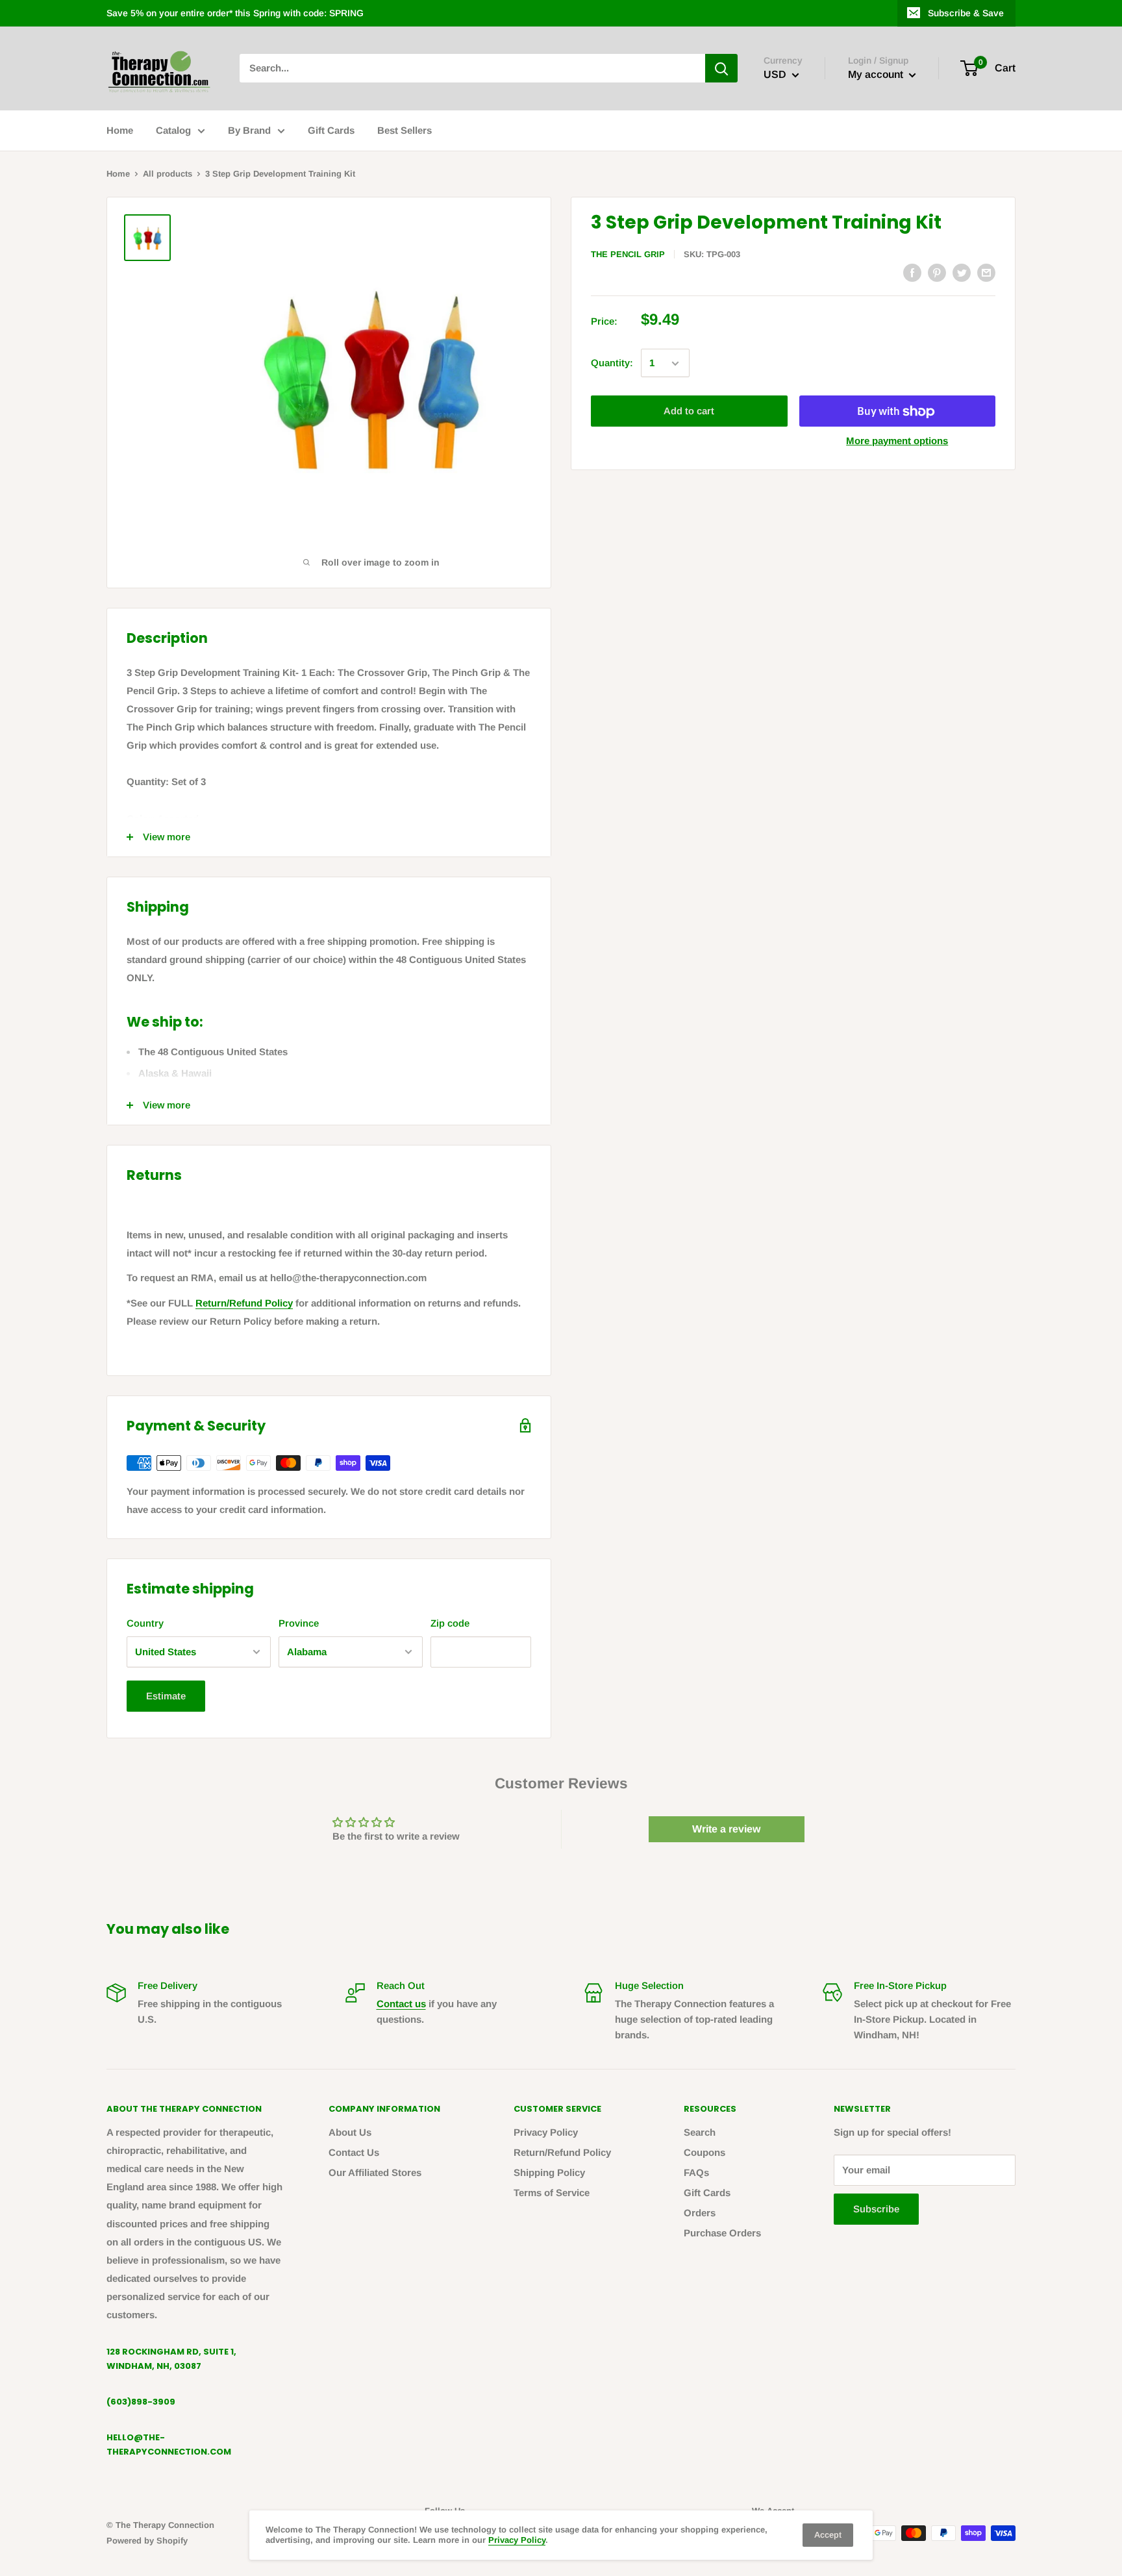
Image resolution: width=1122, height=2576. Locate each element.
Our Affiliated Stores (375, 2172)
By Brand (249, 130)
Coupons (704, 2152)
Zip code (450, 1623)
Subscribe (876, 2209)
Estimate (166, 1696)
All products (168, 174)
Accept (828, 2535)
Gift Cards (331, 130)
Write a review (726, 1829)
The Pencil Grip (628, 254)
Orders (700, 2213)
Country (145, 1623)
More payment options (897, 441)
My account (877, 75)
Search (700, 2132)
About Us (350, 2132)
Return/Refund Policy (244, 1303)
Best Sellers (405, 130)
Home (120, 130)
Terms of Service (552, 2193)
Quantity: (612, 363)
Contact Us (354, 2152)
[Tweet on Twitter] (962, 272)
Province (299, 1623)
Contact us (401, 2004)
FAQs (696, 2172)
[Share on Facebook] (912, 272)
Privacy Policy (546, 2132)
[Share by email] (986, 272)
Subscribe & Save (966, 13)
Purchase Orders (722, 2233)
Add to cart (689, 411)
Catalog (173, 130)
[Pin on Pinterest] (937, 272)
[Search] (721, 68)
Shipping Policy (549, 2172)
